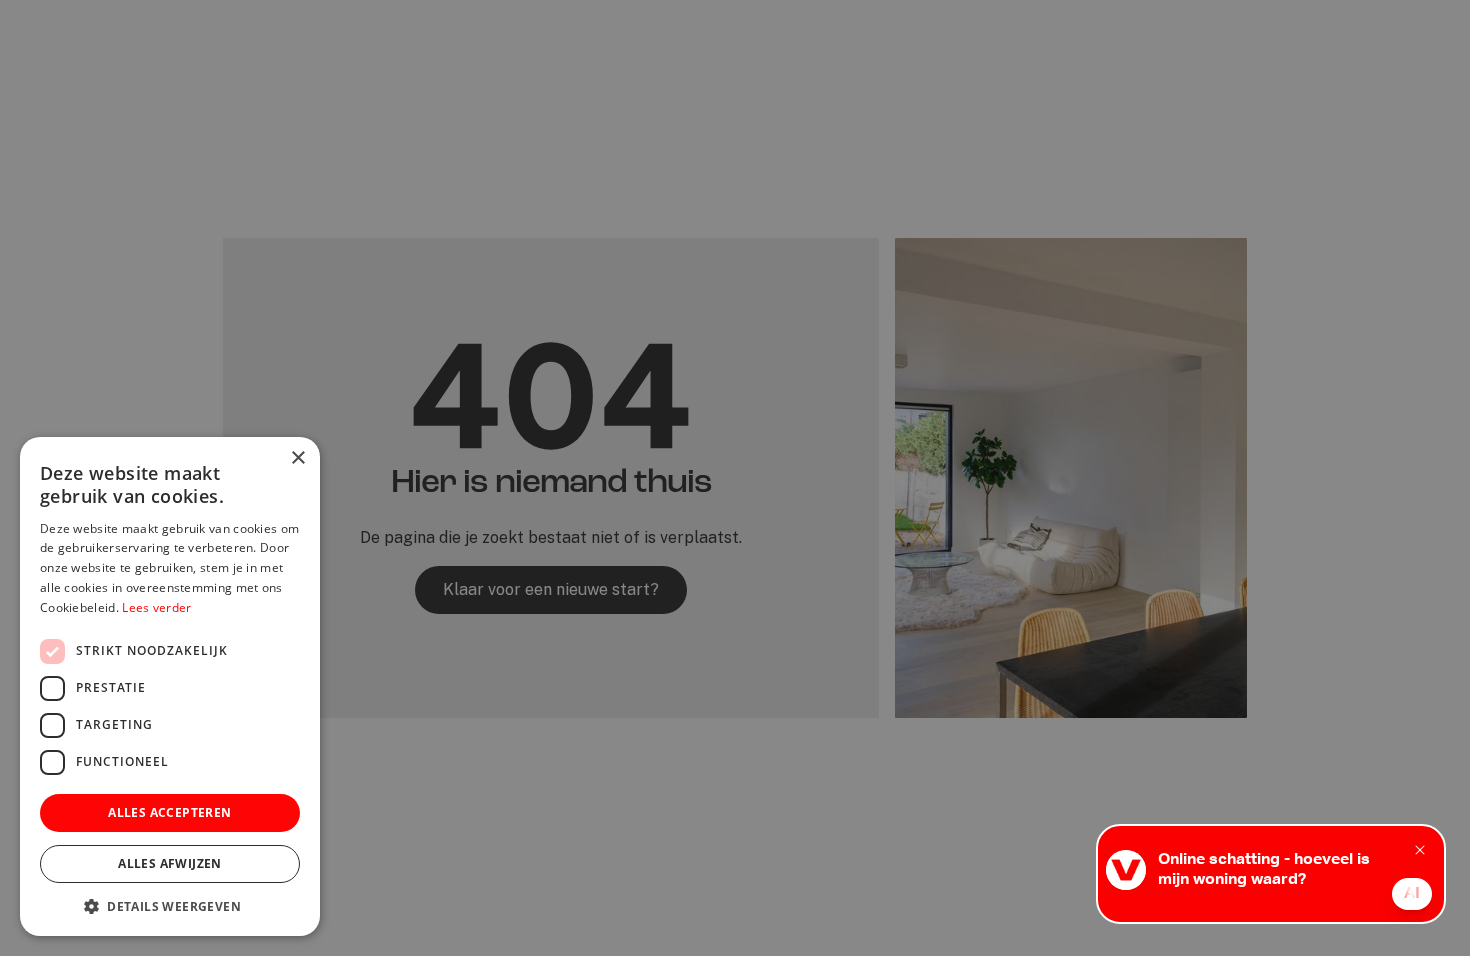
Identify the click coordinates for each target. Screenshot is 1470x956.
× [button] (297, 458)
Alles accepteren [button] (169, 812)
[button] (170, 906)
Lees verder (156, 607)
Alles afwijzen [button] (170, 863)
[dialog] (735, 478)
